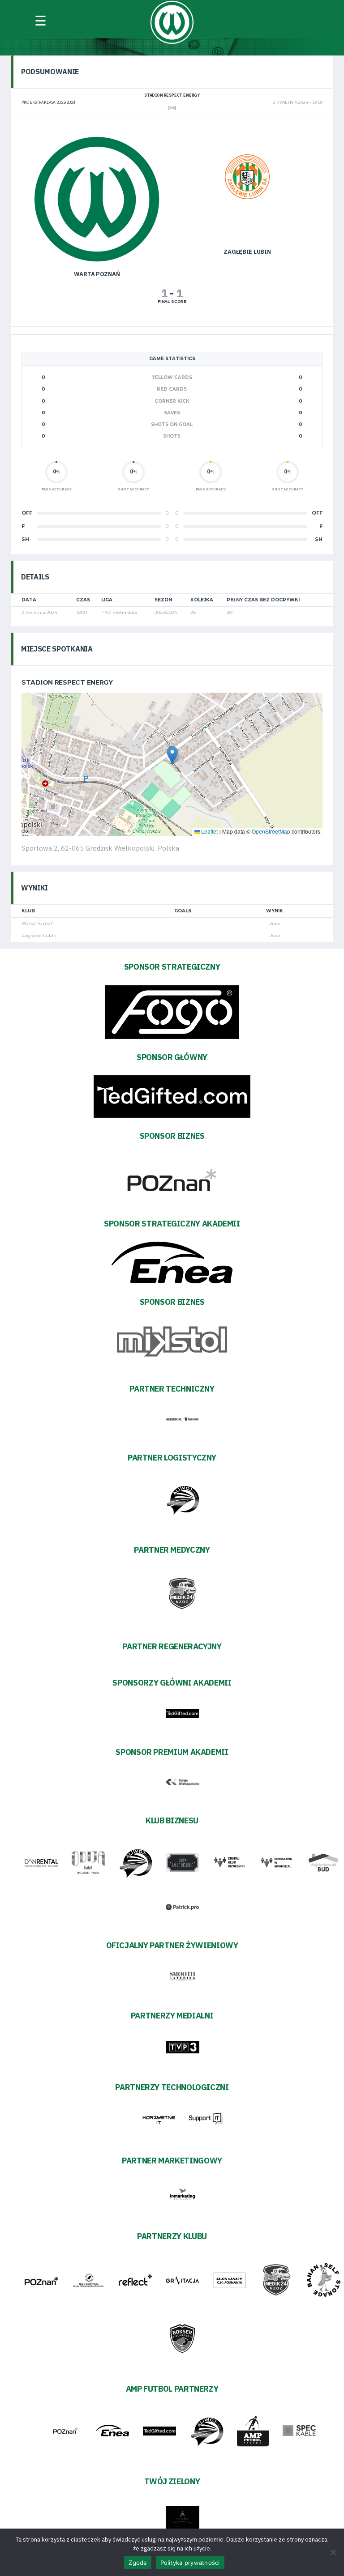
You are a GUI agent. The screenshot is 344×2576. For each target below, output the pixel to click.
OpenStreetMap (271, 831)
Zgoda (138, 2563)
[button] (172, 755)
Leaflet (209, 831)
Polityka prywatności (190, 2563)
